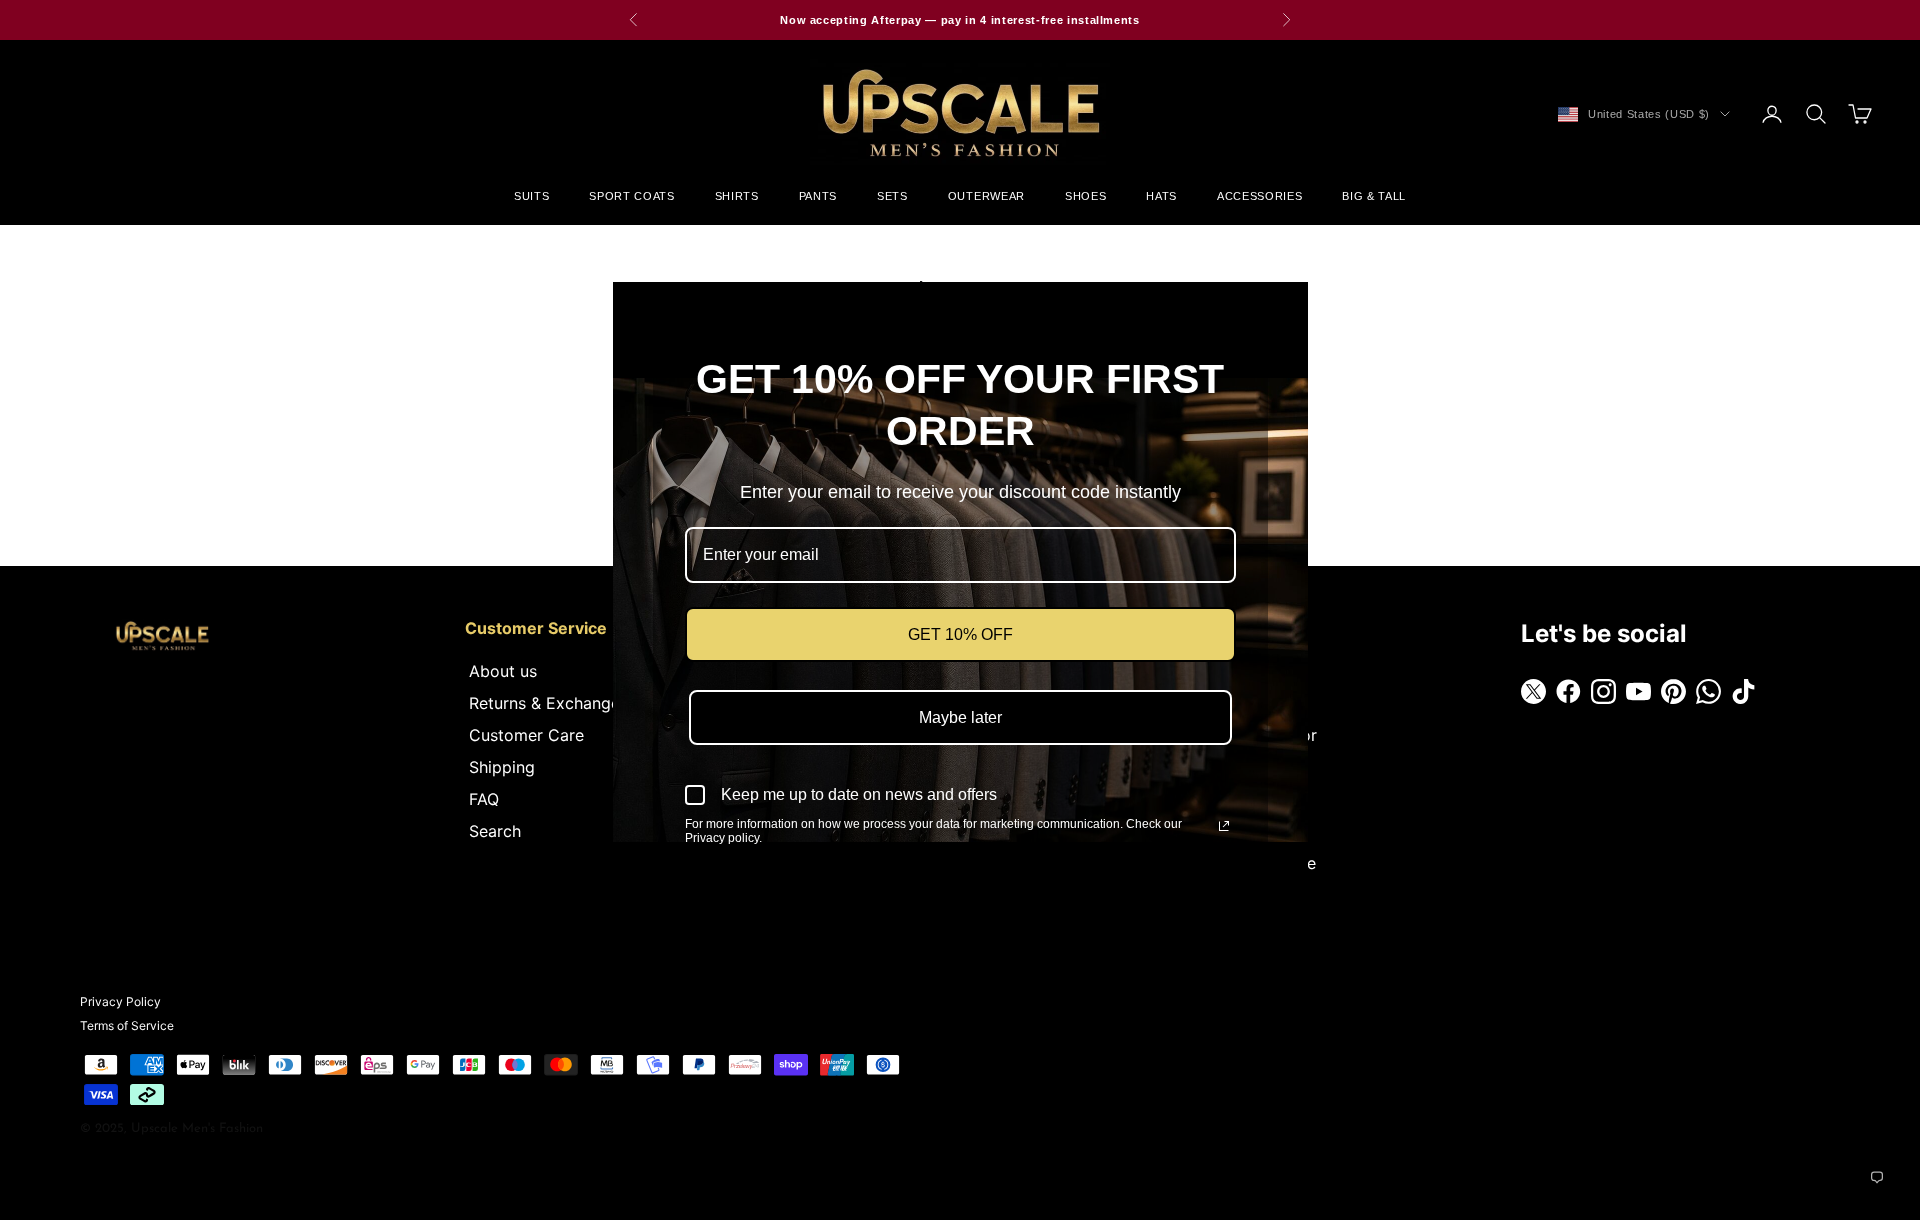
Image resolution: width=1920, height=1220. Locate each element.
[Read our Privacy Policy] (1224, 826)
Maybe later (960, 717)
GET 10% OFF (960, 634)
